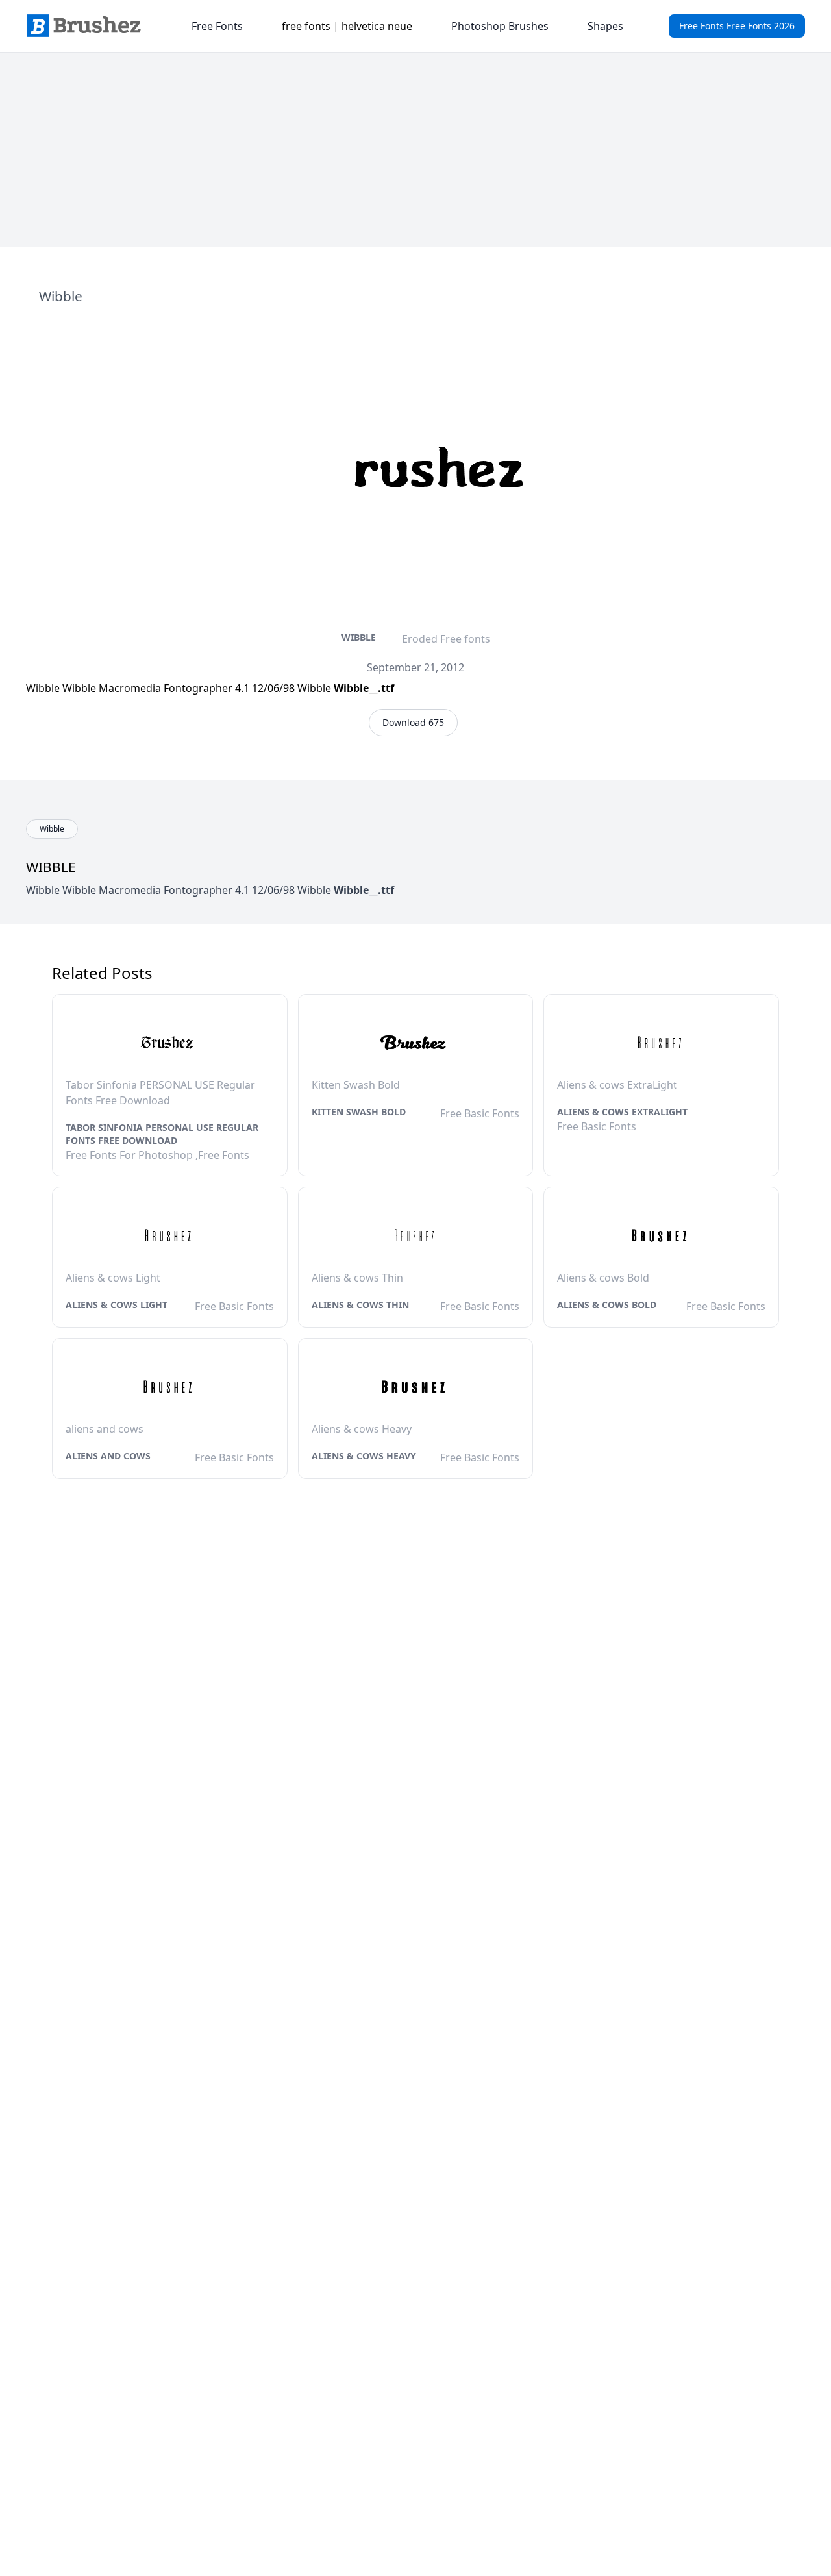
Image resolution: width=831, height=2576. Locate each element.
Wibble (359, 637)
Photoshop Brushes (500, 26)
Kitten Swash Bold (359, 1112)
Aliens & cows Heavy (364, 1456)
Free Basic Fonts (480, 1113)
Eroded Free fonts (446, 639)
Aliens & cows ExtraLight (622, 1112)
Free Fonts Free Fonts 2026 (737, 26)
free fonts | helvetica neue (347, 26)
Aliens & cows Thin (360, 1305)
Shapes (605, 26)
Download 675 (413, 722)
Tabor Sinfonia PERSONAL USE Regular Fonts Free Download (162, 1134)
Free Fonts (217, 26)
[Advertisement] (415, 150)
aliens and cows (108, 1456)
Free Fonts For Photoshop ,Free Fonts (157, 1155)
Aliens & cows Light (117, 1305)
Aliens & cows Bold (607, 1305)
